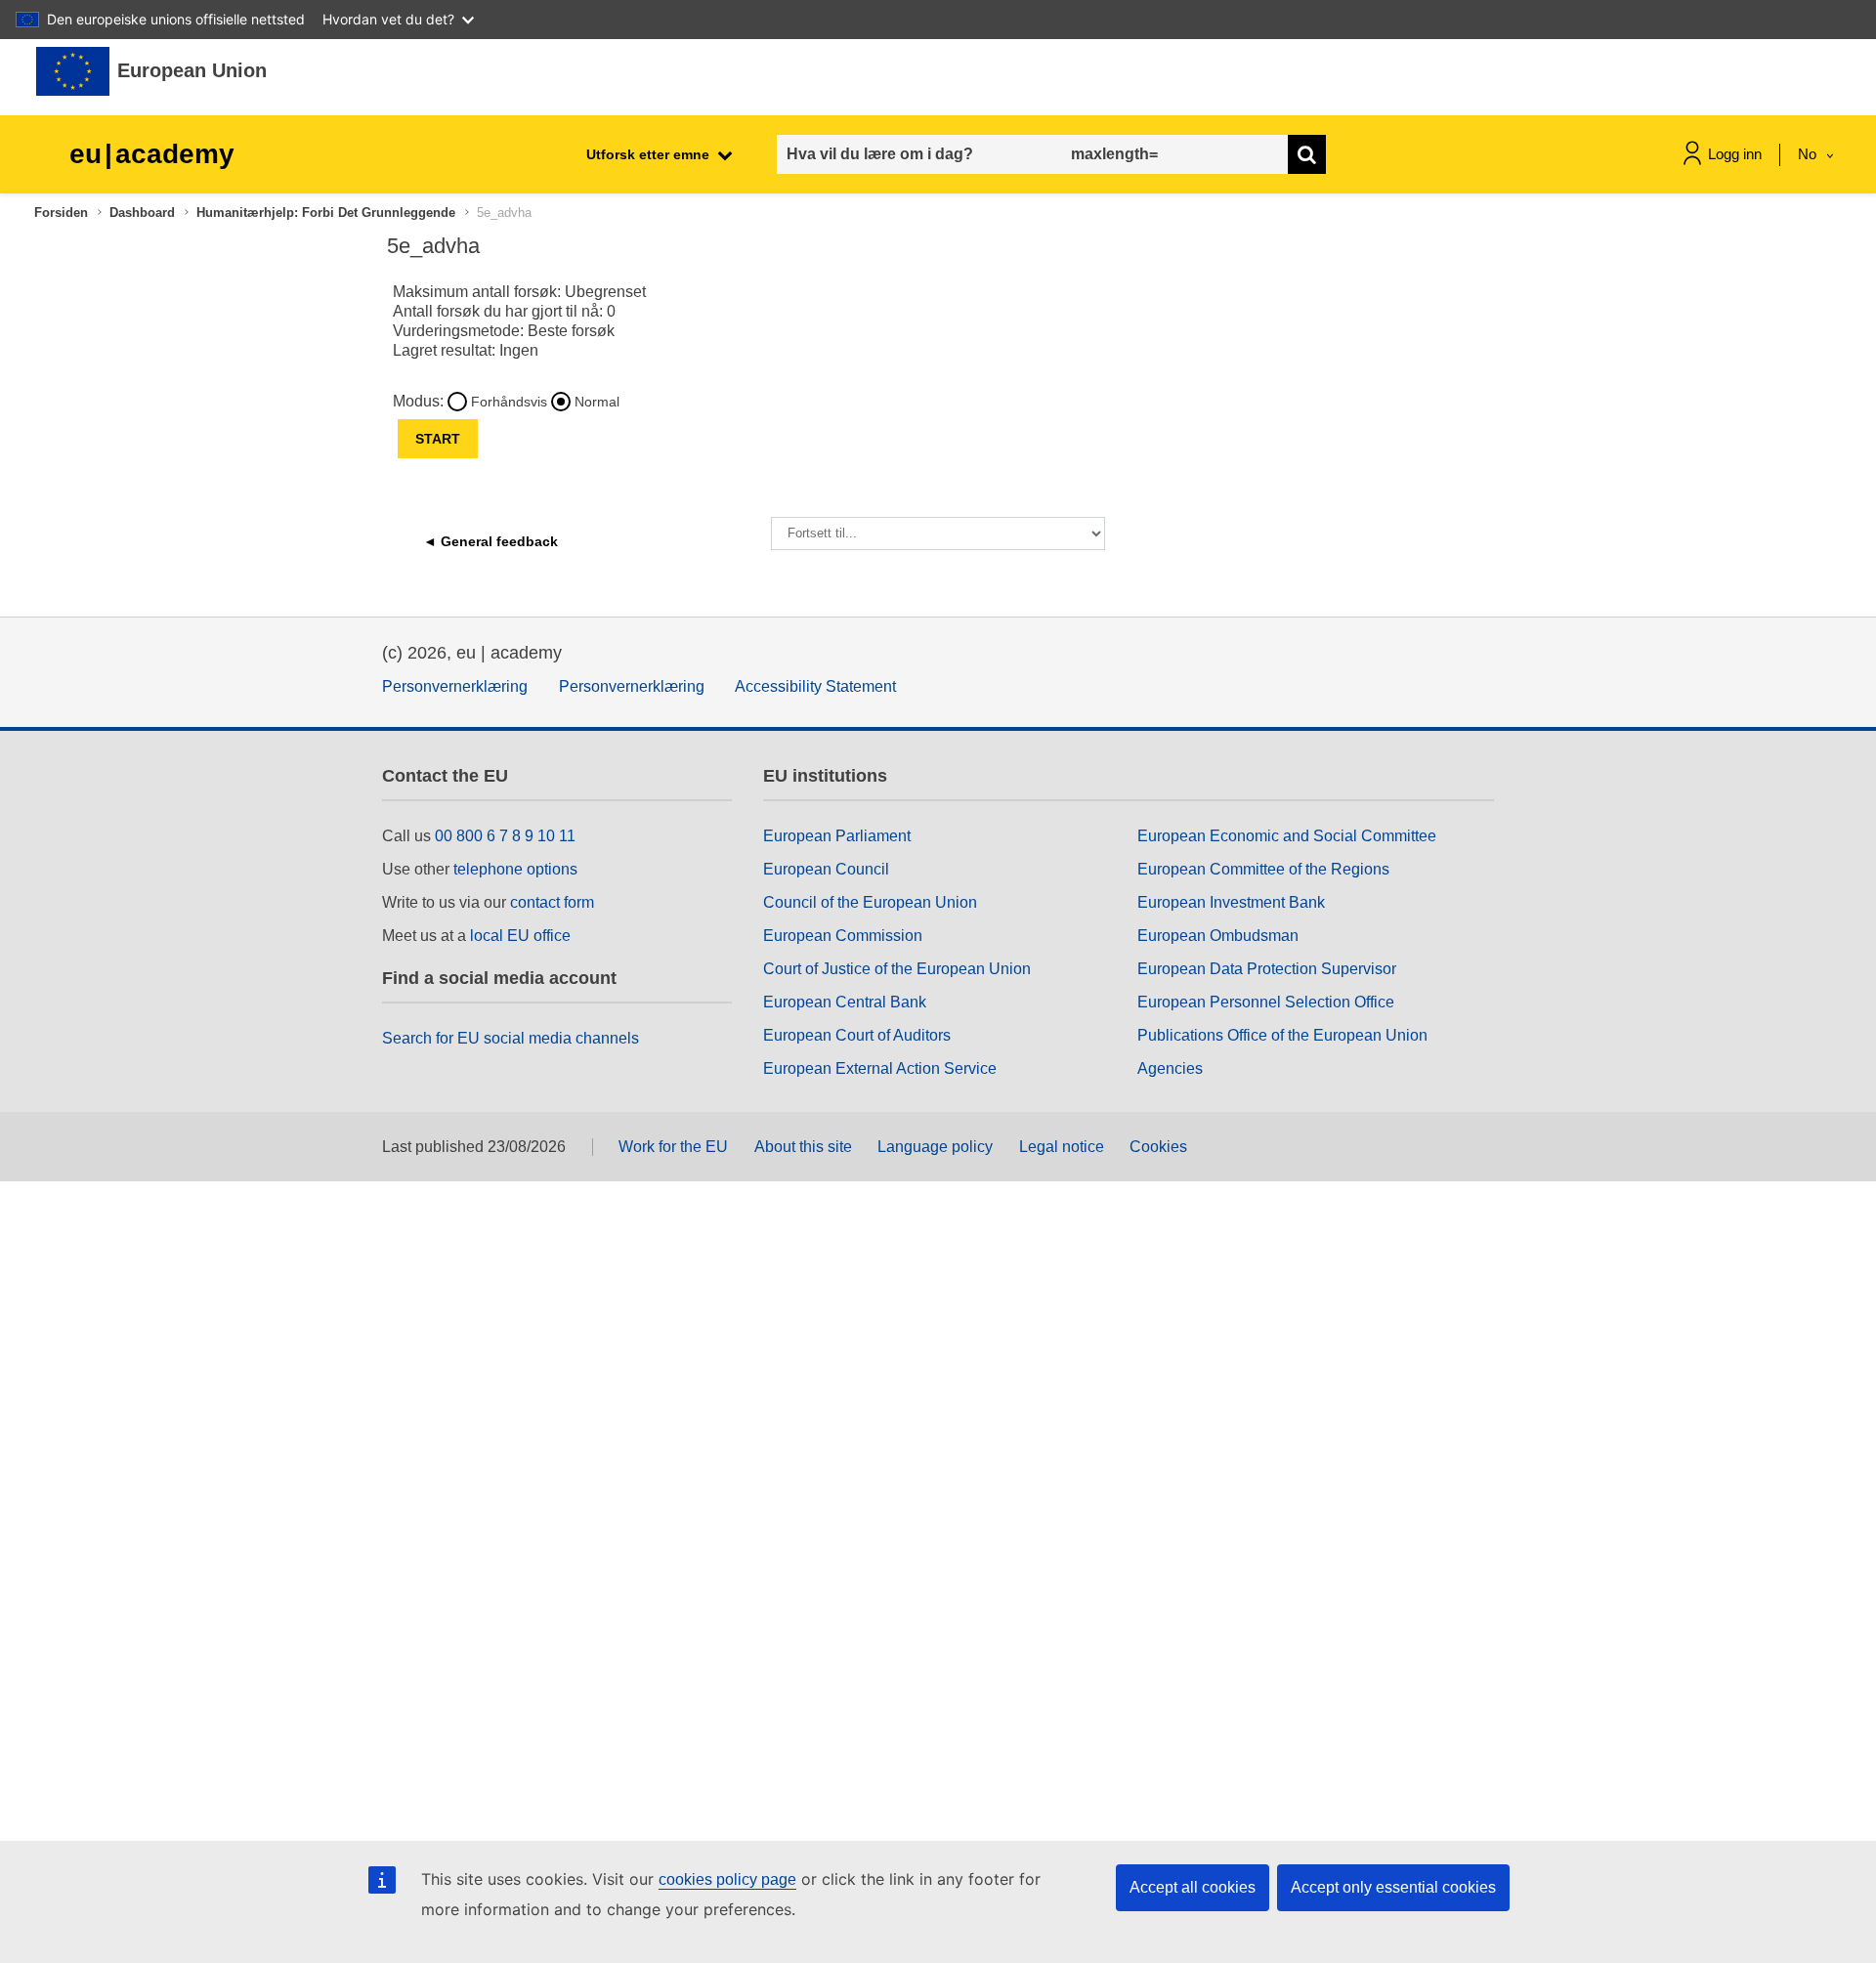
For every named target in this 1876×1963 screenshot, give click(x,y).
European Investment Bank (1231, 902)
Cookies (1158, 1147)
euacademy (152, 154)
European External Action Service (880, 1068)
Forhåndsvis (509, 402)
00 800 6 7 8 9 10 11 (505, 836)
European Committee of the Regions (1263, 869)
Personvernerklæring (455, 686)
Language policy (935, 1147)
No (1809, 154)
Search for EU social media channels (511, 1038)
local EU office (520, 936)
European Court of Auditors (857, 1035)
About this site (803, 1147)
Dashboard (142, 213)
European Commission (843, 936)
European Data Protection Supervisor (1267, 969)
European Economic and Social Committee (1287, 836)
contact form (552, 902)
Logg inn (1735, 154)
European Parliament (837, 836)
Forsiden (61, 213)
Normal (597, 402)
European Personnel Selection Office (1266, 1002)
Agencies (1170, 1068)
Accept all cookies (1193, 1887)
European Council (826, 869)
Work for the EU (673, 1147)
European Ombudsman (1218, 936)
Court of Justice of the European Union (897, 969)
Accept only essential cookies (1393, 1887)
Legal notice (1062, 1147)
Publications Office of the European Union (1282, 1035)
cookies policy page (727, 1879)
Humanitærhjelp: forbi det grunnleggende (326, 213)
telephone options (515, 869)
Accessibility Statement (815, 686)
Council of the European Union (870, 902)
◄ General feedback (490, 541)
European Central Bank (845, 1002)
